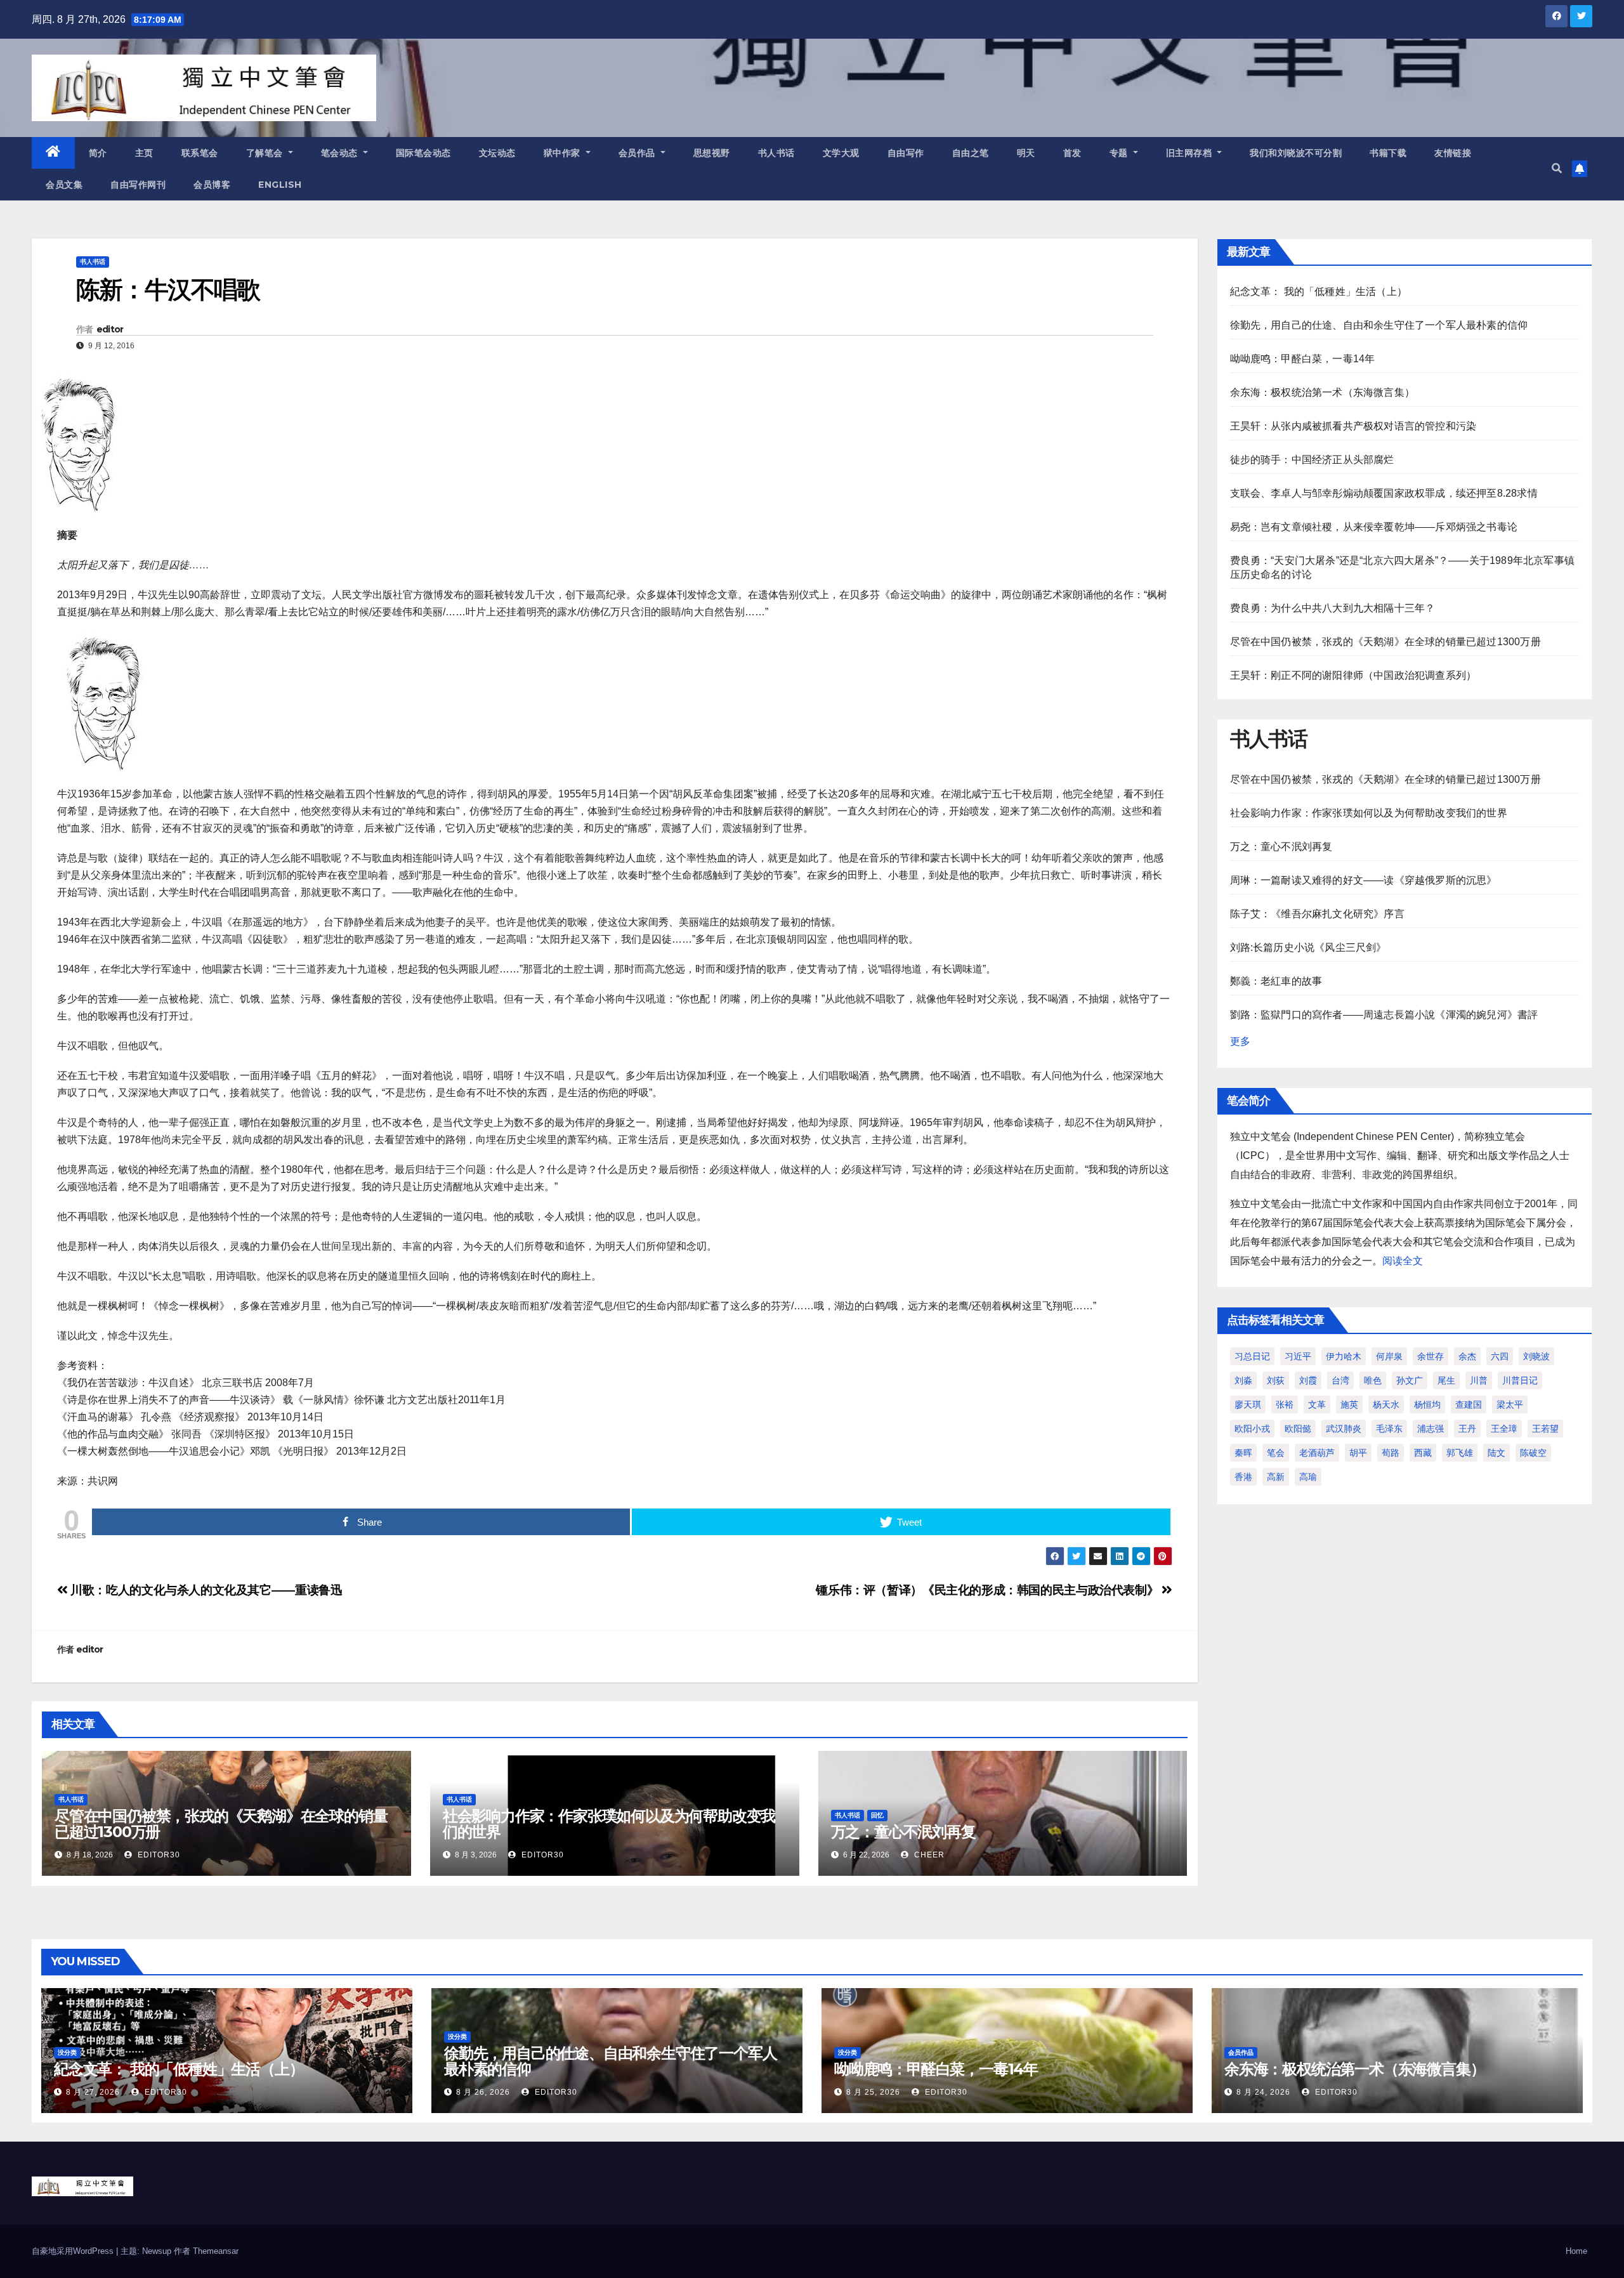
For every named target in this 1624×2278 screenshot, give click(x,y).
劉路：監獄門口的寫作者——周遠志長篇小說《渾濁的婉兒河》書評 (1384, 1015)
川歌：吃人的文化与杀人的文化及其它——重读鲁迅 (205, 1590)
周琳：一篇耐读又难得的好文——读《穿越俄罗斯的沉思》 (1364, 880)
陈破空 (1533, 1453)
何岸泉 (1389, 1356)
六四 (1500, 1356)
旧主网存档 (1190, 153)
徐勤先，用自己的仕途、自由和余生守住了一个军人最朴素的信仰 (1379, 325)
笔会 (1276, 1453)
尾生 (1446, 1380)
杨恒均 (1427, 1404)
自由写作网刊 (138, 185)
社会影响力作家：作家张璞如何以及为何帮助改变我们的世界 (609, 1824)
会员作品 (638, 153)
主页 (144, 153)
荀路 (1391, 1453)
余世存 (1431, 1356)
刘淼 (1243, 1380)
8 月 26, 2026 (483, 2092)
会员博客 (212, 185)
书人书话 (776, 153)
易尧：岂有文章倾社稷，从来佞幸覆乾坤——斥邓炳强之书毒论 (1374, 527)
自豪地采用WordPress (74, 2251)
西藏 (1423, 1453)
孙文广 (1410, 1380)
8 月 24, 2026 (1263, 2092)
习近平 (1298, 1356)
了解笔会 (266, 153)
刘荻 (1276, 1380)
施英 (1349, 1404)
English (280, 185)
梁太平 (1510, 1404)
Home (1576, 2251)
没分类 (67, 2052)
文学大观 (841, 153)
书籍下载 (1388, 153)
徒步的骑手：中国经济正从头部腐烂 (1312, 460)
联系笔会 (200, 153)
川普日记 (1520, 1380)
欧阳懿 (1298, 1429)
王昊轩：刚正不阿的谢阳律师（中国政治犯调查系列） (1353, 675)
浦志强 (1431, 1429)
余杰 (1467, 1356)
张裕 (1285, 1404)
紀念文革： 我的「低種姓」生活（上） (1319, 291)
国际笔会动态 (423, 153)
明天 (1026, 153)
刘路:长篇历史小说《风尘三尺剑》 (1308, 947)
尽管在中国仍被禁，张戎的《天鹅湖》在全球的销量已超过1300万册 (221, 1824)
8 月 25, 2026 (873, 2092)
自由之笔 (971, 153)
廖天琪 (1248, 1404)
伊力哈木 (1344, 1356)
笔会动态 (341, 153)
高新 (1276, 1477)
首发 (1072, 153)
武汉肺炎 (1344, 1429)
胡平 (1358, 1453)
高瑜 (1308, 1477)
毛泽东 (1389, 1429)
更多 (1240, 1041)
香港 (1243, 1477)
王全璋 (1504, 1429)
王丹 (1467, 1429)
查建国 (1469, 1404)
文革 (1317, 1404)
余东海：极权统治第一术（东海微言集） (1323, 392)
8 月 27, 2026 (93, 2092)
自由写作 (906, 153)
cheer (928, 1855)
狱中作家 (564, 153)
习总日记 (1252, 1356)
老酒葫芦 (1317, 1453)
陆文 (1496, 1453)
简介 (98, 153)
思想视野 (712, 153)
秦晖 (1243, 1453)
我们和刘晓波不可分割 (1296, 153)
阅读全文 (1403, 1261)
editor (110, 329)
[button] (1557, 168)
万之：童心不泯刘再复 (903, 1832)
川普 (1479, 1380)
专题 (1120, 153)
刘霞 (1308, 1380)
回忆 (877, 1815)
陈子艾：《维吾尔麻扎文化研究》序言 (1317, 914)
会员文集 (64, 185)
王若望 (1545, 1429)
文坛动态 (497, 153)
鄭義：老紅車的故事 (1276, 981)
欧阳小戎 (1252, 1429)
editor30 (158, 1855)
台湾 (1340, 1380)
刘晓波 (1536, 1356)
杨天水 (1386, 1404)
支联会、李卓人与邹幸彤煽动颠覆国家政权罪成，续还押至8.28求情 (1384, 493)
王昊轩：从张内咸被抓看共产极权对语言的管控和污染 (1353, 426)
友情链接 (1453, 153)
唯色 (1373, 1380)
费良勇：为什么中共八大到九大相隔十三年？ (1333, 608)
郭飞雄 (1460, 1453)
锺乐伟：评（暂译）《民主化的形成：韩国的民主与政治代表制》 (988, 1590)
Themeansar (216, 2251)
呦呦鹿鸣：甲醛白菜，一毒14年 (1303, 359)
